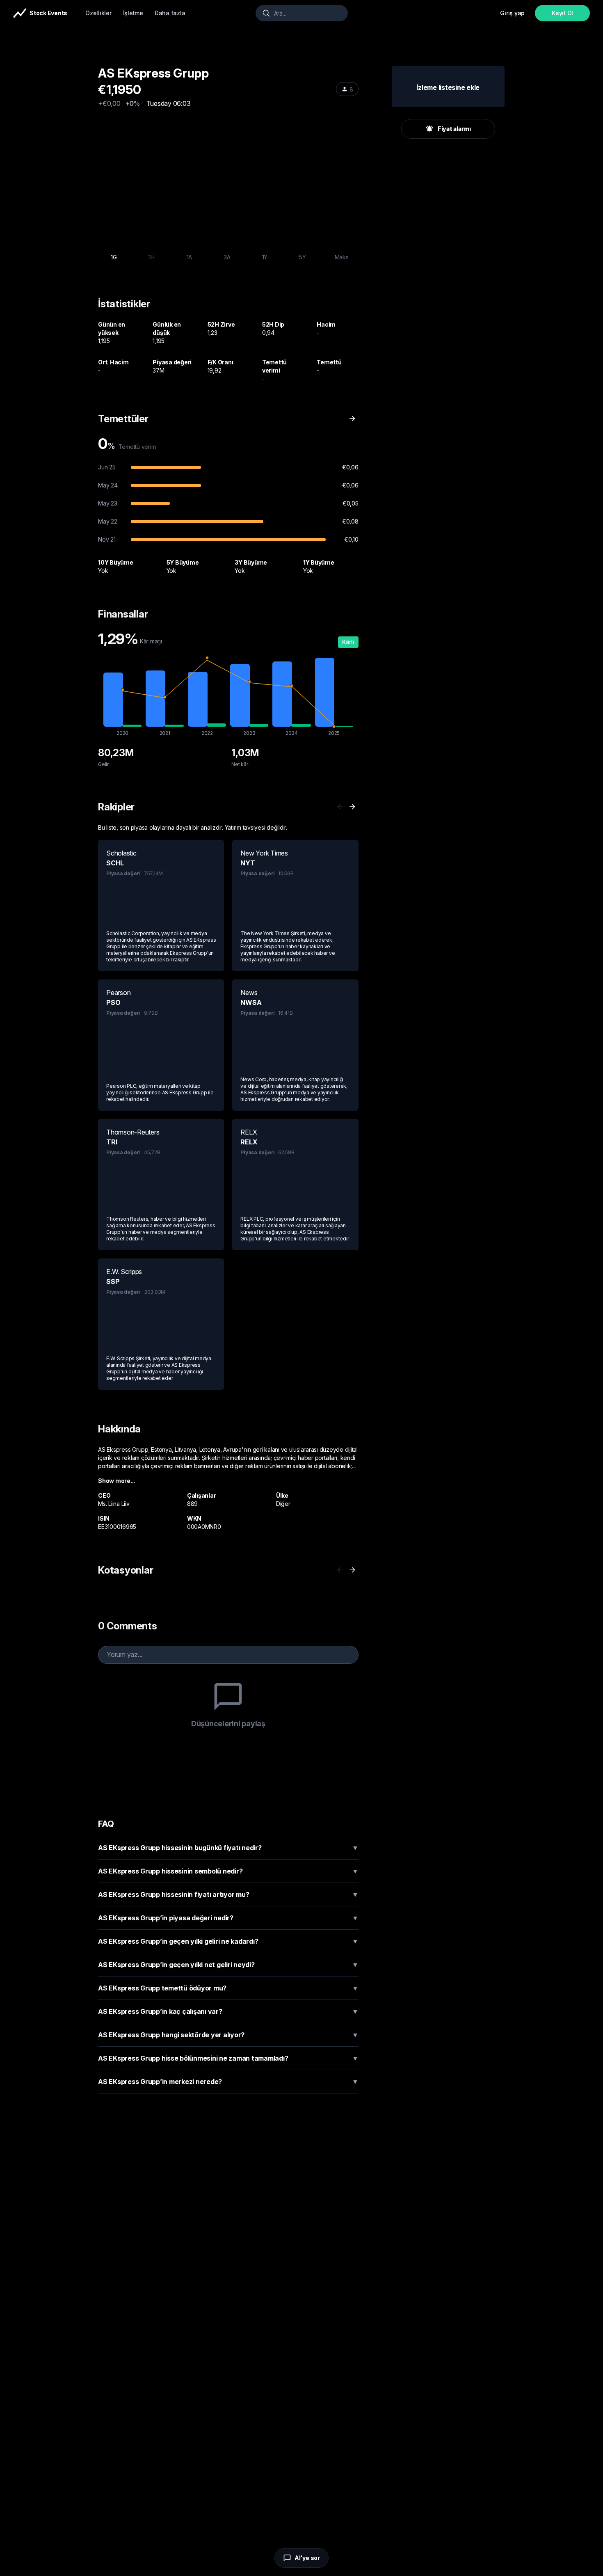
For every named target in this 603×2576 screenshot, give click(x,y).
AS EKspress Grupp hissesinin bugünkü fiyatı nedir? (228, 1848)
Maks (342, 257)
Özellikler (98, 13)
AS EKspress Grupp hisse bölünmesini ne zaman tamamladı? (228, 2058)
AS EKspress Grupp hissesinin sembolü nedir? (228, 1871)
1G (114, 257)
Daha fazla (170, 13)
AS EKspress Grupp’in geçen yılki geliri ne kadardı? (228, 1941)
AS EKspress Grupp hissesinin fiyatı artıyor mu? (228, 1894)
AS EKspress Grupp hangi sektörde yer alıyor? (228, 2035)
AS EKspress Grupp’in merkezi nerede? (228, 2082)
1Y (265, 257)
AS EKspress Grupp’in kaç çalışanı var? (228, 2011)
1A (190, 257)
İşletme (133, 13)
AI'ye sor (307, 2558)
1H (152, 257)
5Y (303, 257)
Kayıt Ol (562, 13)
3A (227, 257)
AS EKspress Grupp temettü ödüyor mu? (228, 1988)
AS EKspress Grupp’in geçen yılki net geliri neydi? (228, 1965)
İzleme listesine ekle (448, 87)
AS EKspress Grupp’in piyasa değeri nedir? (228, 1918)
